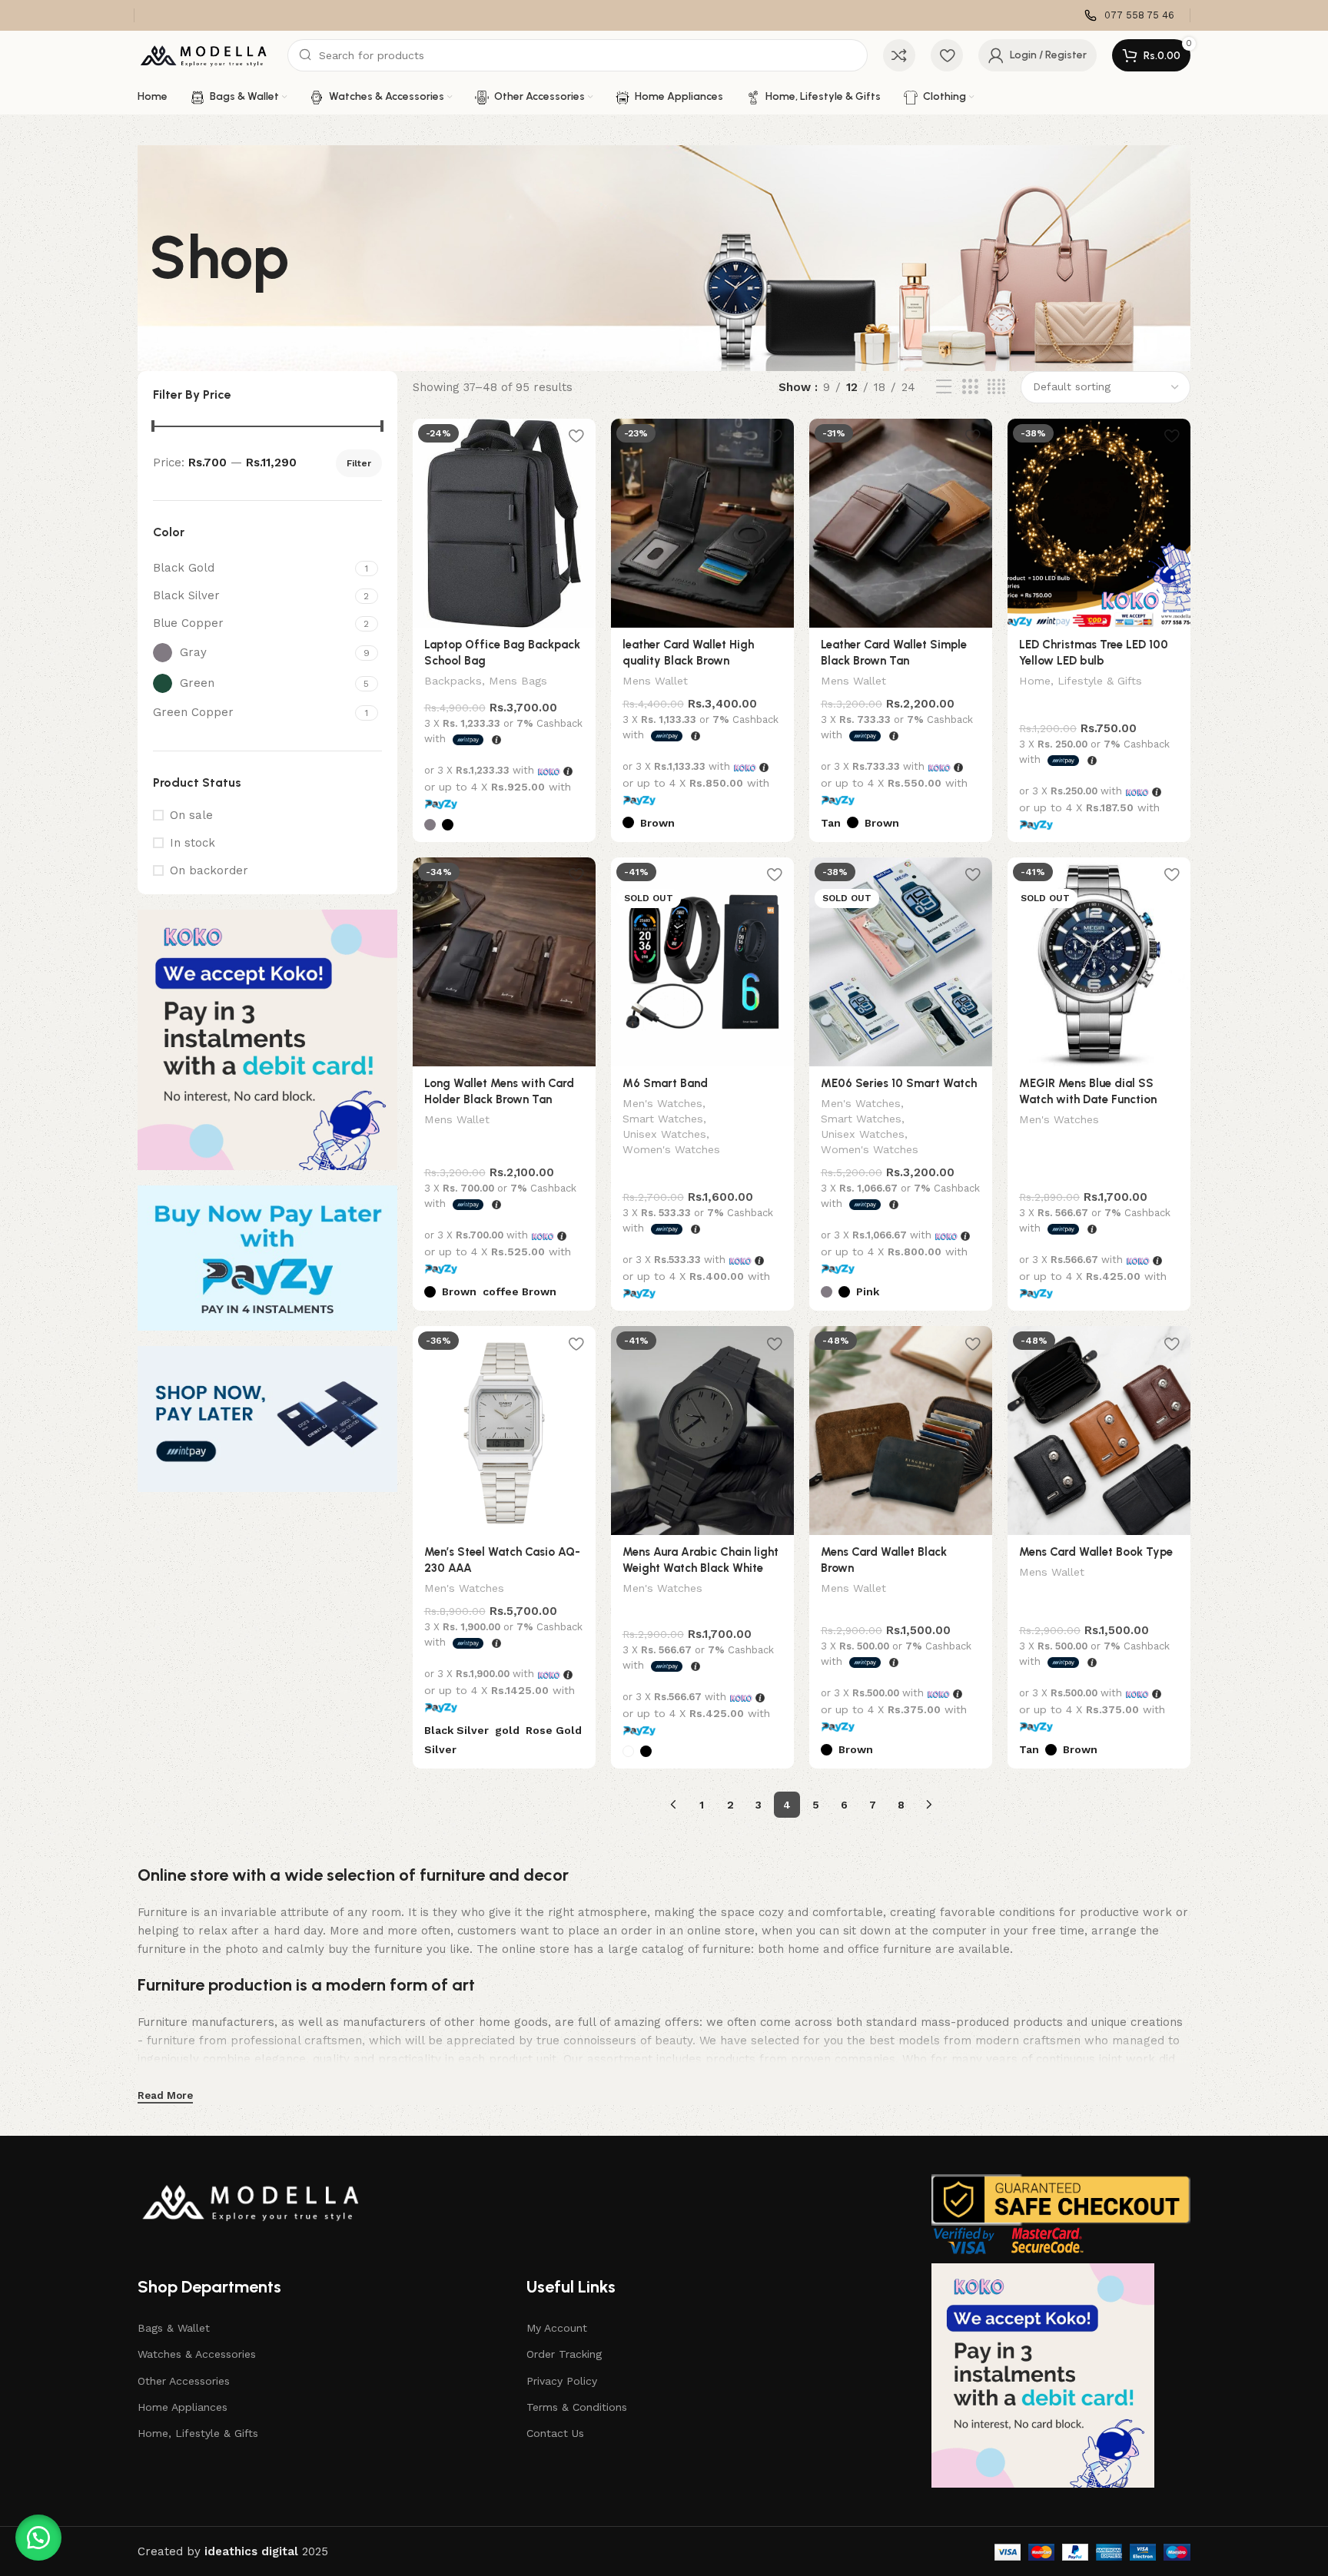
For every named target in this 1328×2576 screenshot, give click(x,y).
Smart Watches (663, 1119)
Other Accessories (184, 2381)
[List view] (944, 387)
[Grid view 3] (970, 387)
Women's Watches (671, 1149)
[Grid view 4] (996, 387)
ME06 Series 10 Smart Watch (899, 1083)
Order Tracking (564, 2354)
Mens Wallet (655, 681)
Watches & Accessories (197, 2354)
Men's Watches (662, 1103)
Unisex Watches (664, 1134)
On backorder (209, 870)
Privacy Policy (562, 2381)
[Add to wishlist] (576, 436)
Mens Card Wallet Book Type (1096, 1552)
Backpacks (453, 681)
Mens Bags (518, 681)
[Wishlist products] (947, 55)
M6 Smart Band (665, 1083)
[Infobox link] (1129, 16)
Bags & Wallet (174, 2328)
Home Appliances (183, 2407)
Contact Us (555, 2433)
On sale (191, 815)
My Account (557, 2328)
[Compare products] (899, 55)
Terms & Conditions (577, 2407)
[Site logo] (205, 55)
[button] (38, 2538)
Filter (359, 463)
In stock (193, 843)
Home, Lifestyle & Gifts (1081, 681)
